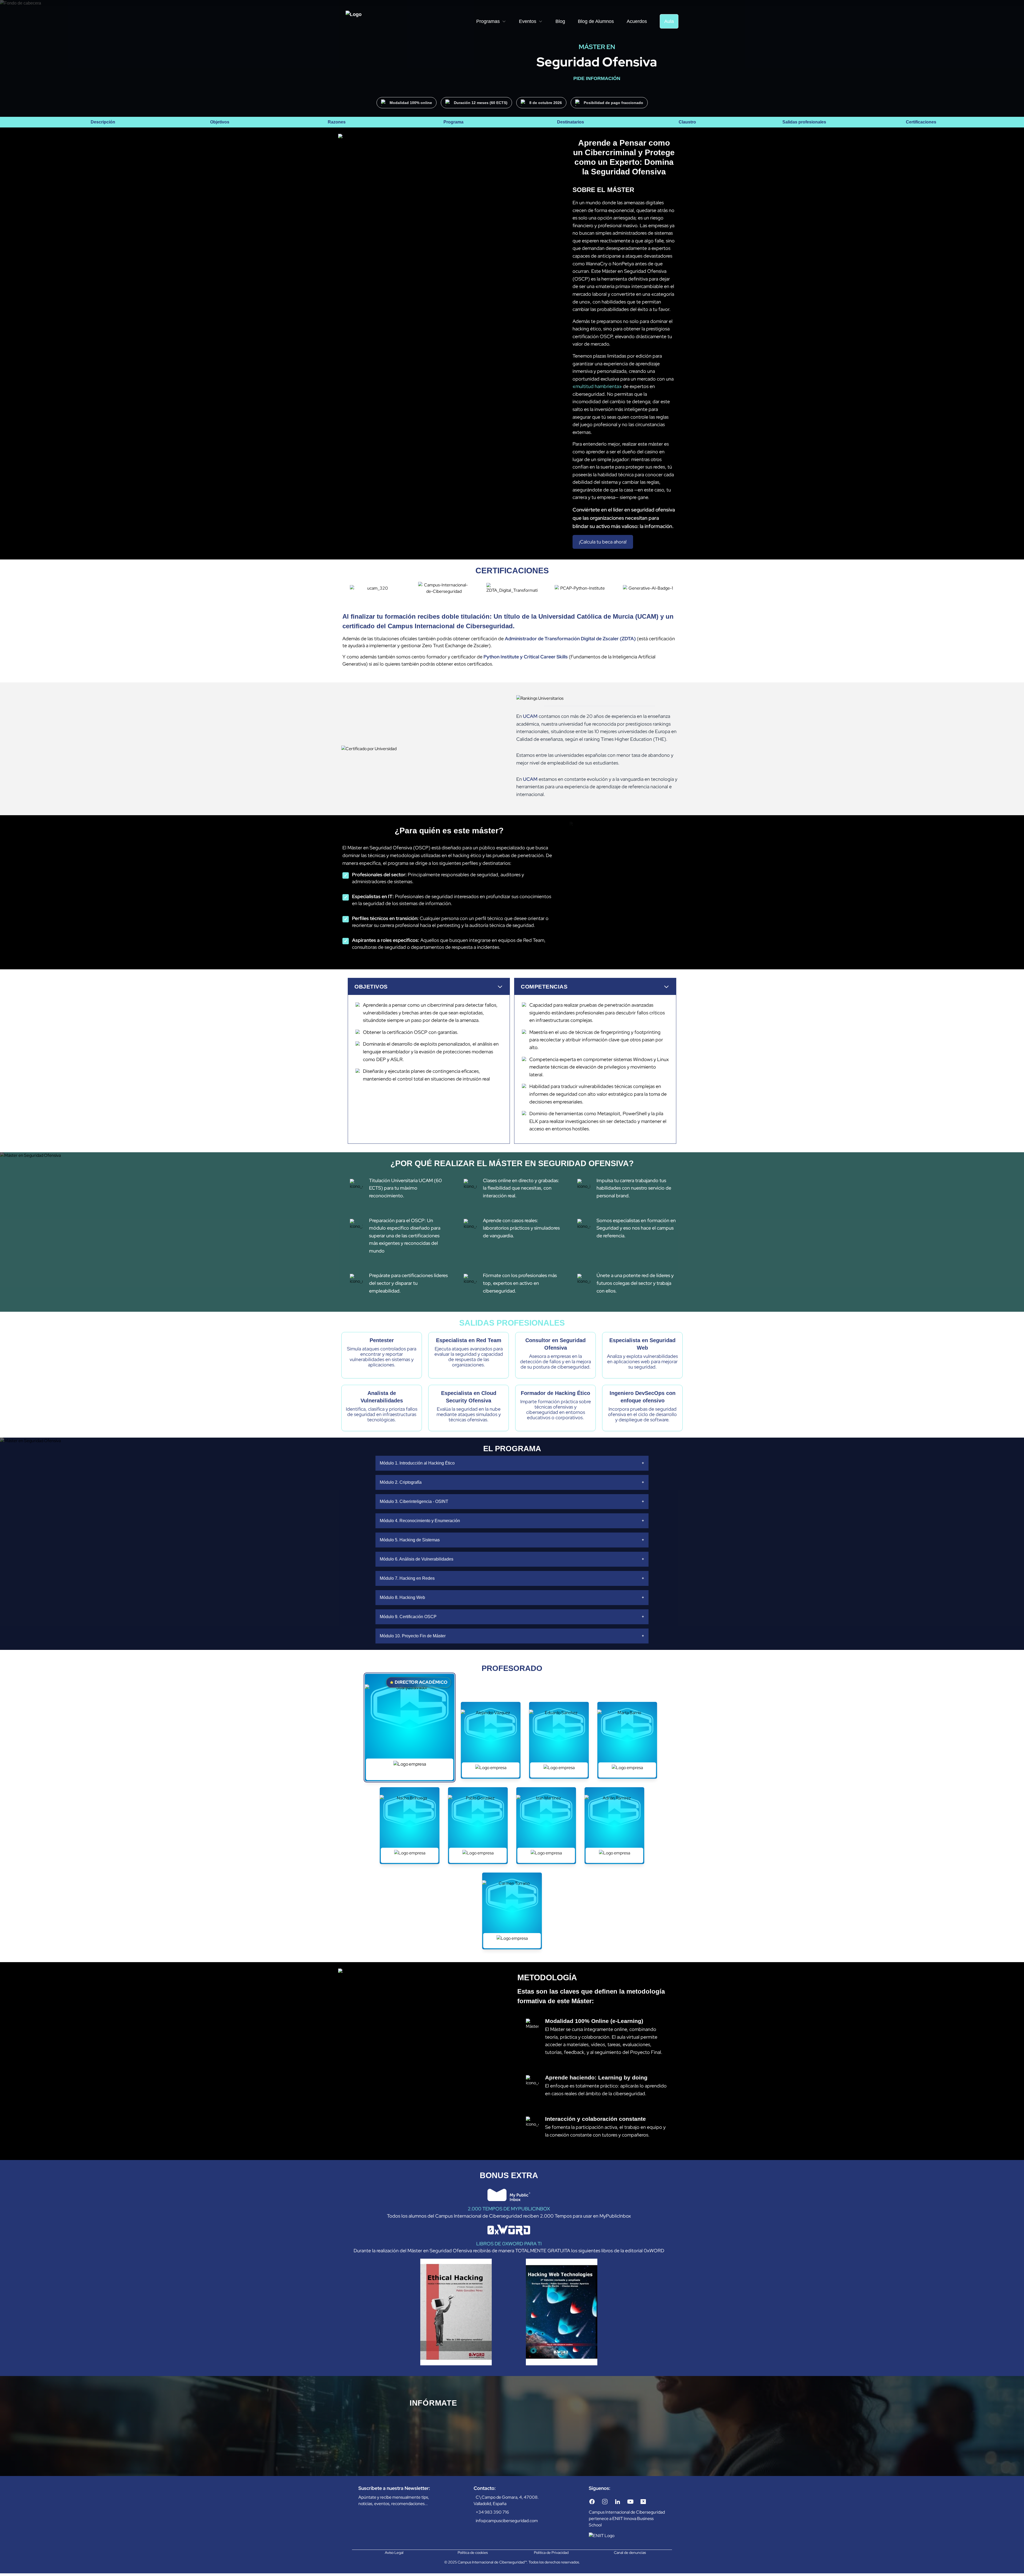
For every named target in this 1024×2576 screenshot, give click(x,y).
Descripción (103, 122)
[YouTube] (630, 2502)
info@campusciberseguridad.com (507, 2521)
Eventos (528, 21)
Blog (560, 21)
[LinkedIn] (618, 2502)
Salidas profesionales (804, 122)
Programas (488, 21)
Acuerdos (637, 21)
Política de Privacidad (551, 2553)
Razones (337, 122)
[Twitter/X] (643, 2502)
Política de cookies (473, 2553)
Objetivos (220, 122)
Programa (453, 122)
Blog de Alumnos (596, 21)
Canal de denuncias (630, 2553)
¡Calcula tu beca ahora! (603, 542)
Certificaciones (921, 122)
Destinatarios (571, 122)
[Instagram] (605, 2502)
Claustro (687, 122)
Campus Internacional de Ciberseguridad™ (492, 2562)
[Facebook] (592, 2502)
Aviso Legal (394, 2553)
